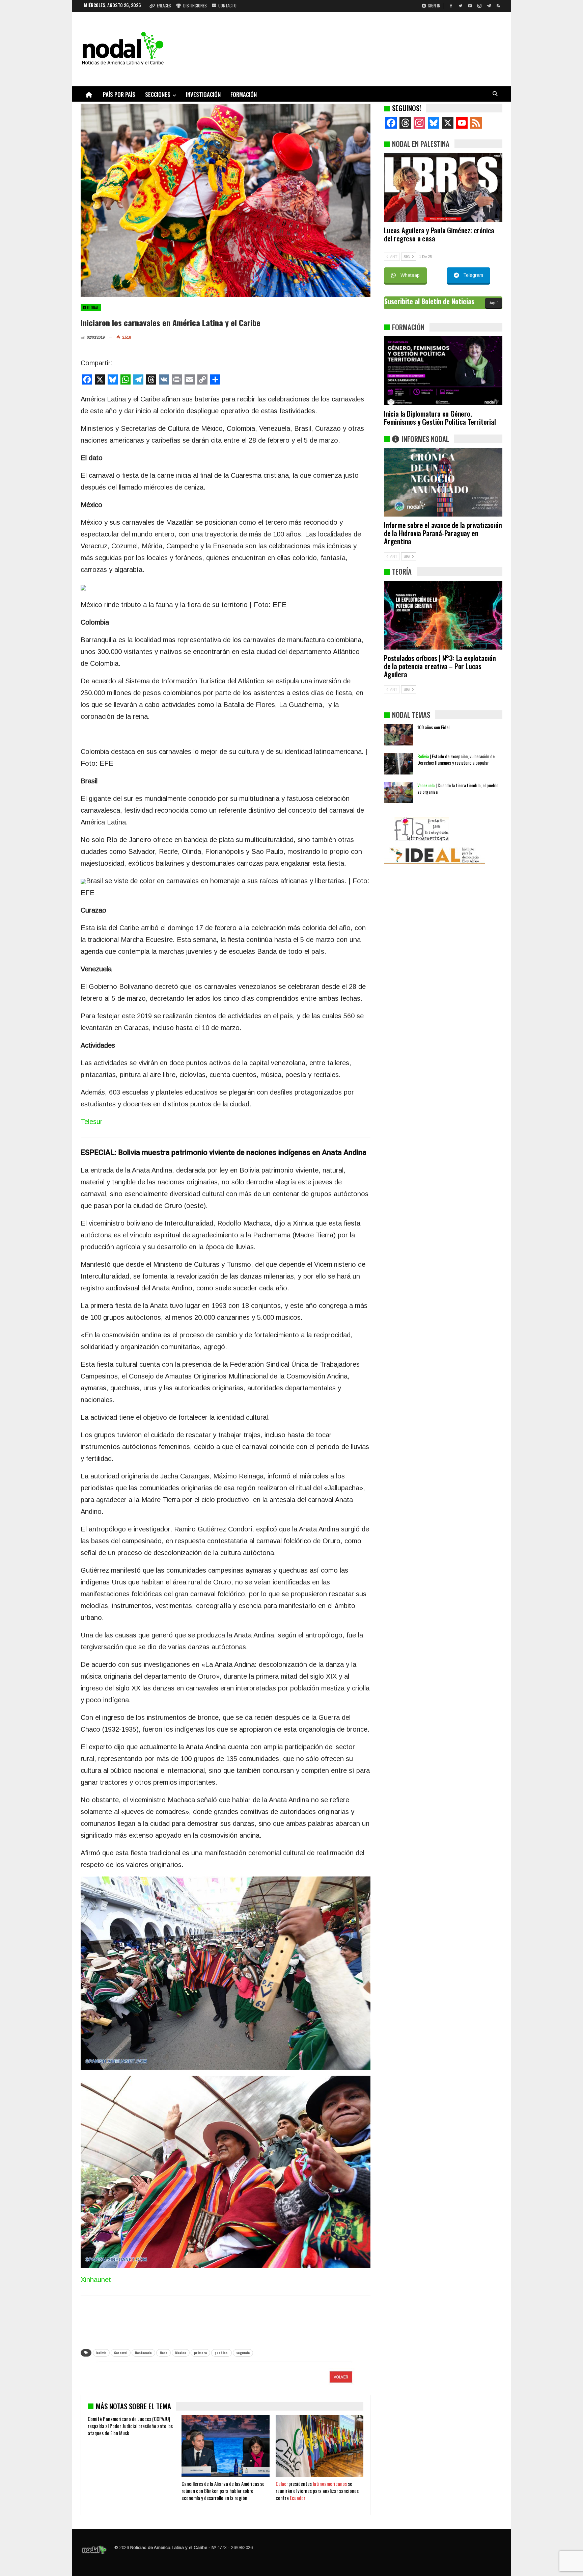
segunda (243, 2353)
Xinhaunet (96, 2280)
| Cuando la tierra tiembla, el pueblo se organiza (458, 788)
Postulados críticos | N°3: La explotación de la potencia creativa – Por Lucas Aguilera (440, 666)
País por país (119, 94)
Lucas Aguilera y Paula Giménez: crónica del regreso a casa (439, 234)
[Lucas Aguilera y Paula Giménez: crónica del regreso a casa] (443, 187)
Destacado (143, 2353)
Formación (244, 94)
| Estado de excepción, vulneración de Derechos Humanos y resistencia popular (456, 759)
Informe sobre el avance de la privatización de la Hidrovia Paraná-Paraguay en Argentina (443, 533)
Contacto (227, 5)
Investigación (203, 94)
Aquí (494, 303)
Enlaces (164, 5)
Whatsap (410, 275)
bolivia (101, 2353)
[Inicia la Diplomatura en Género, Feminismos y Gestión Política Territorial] (443, 371)
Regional (91, 308)
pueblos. (221, 2353)
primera (200, 2353)
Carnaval (121, 2353)
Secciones (158, 94)
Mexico (181, 2353)
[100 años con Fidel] (398, 735)
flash (163, 2353)
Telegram (473, 275)
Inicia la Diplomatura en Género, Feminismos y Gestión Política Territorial (440, 417)
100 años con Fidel (433, 727)
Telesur (92, 1122)
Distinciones (195, 5)
